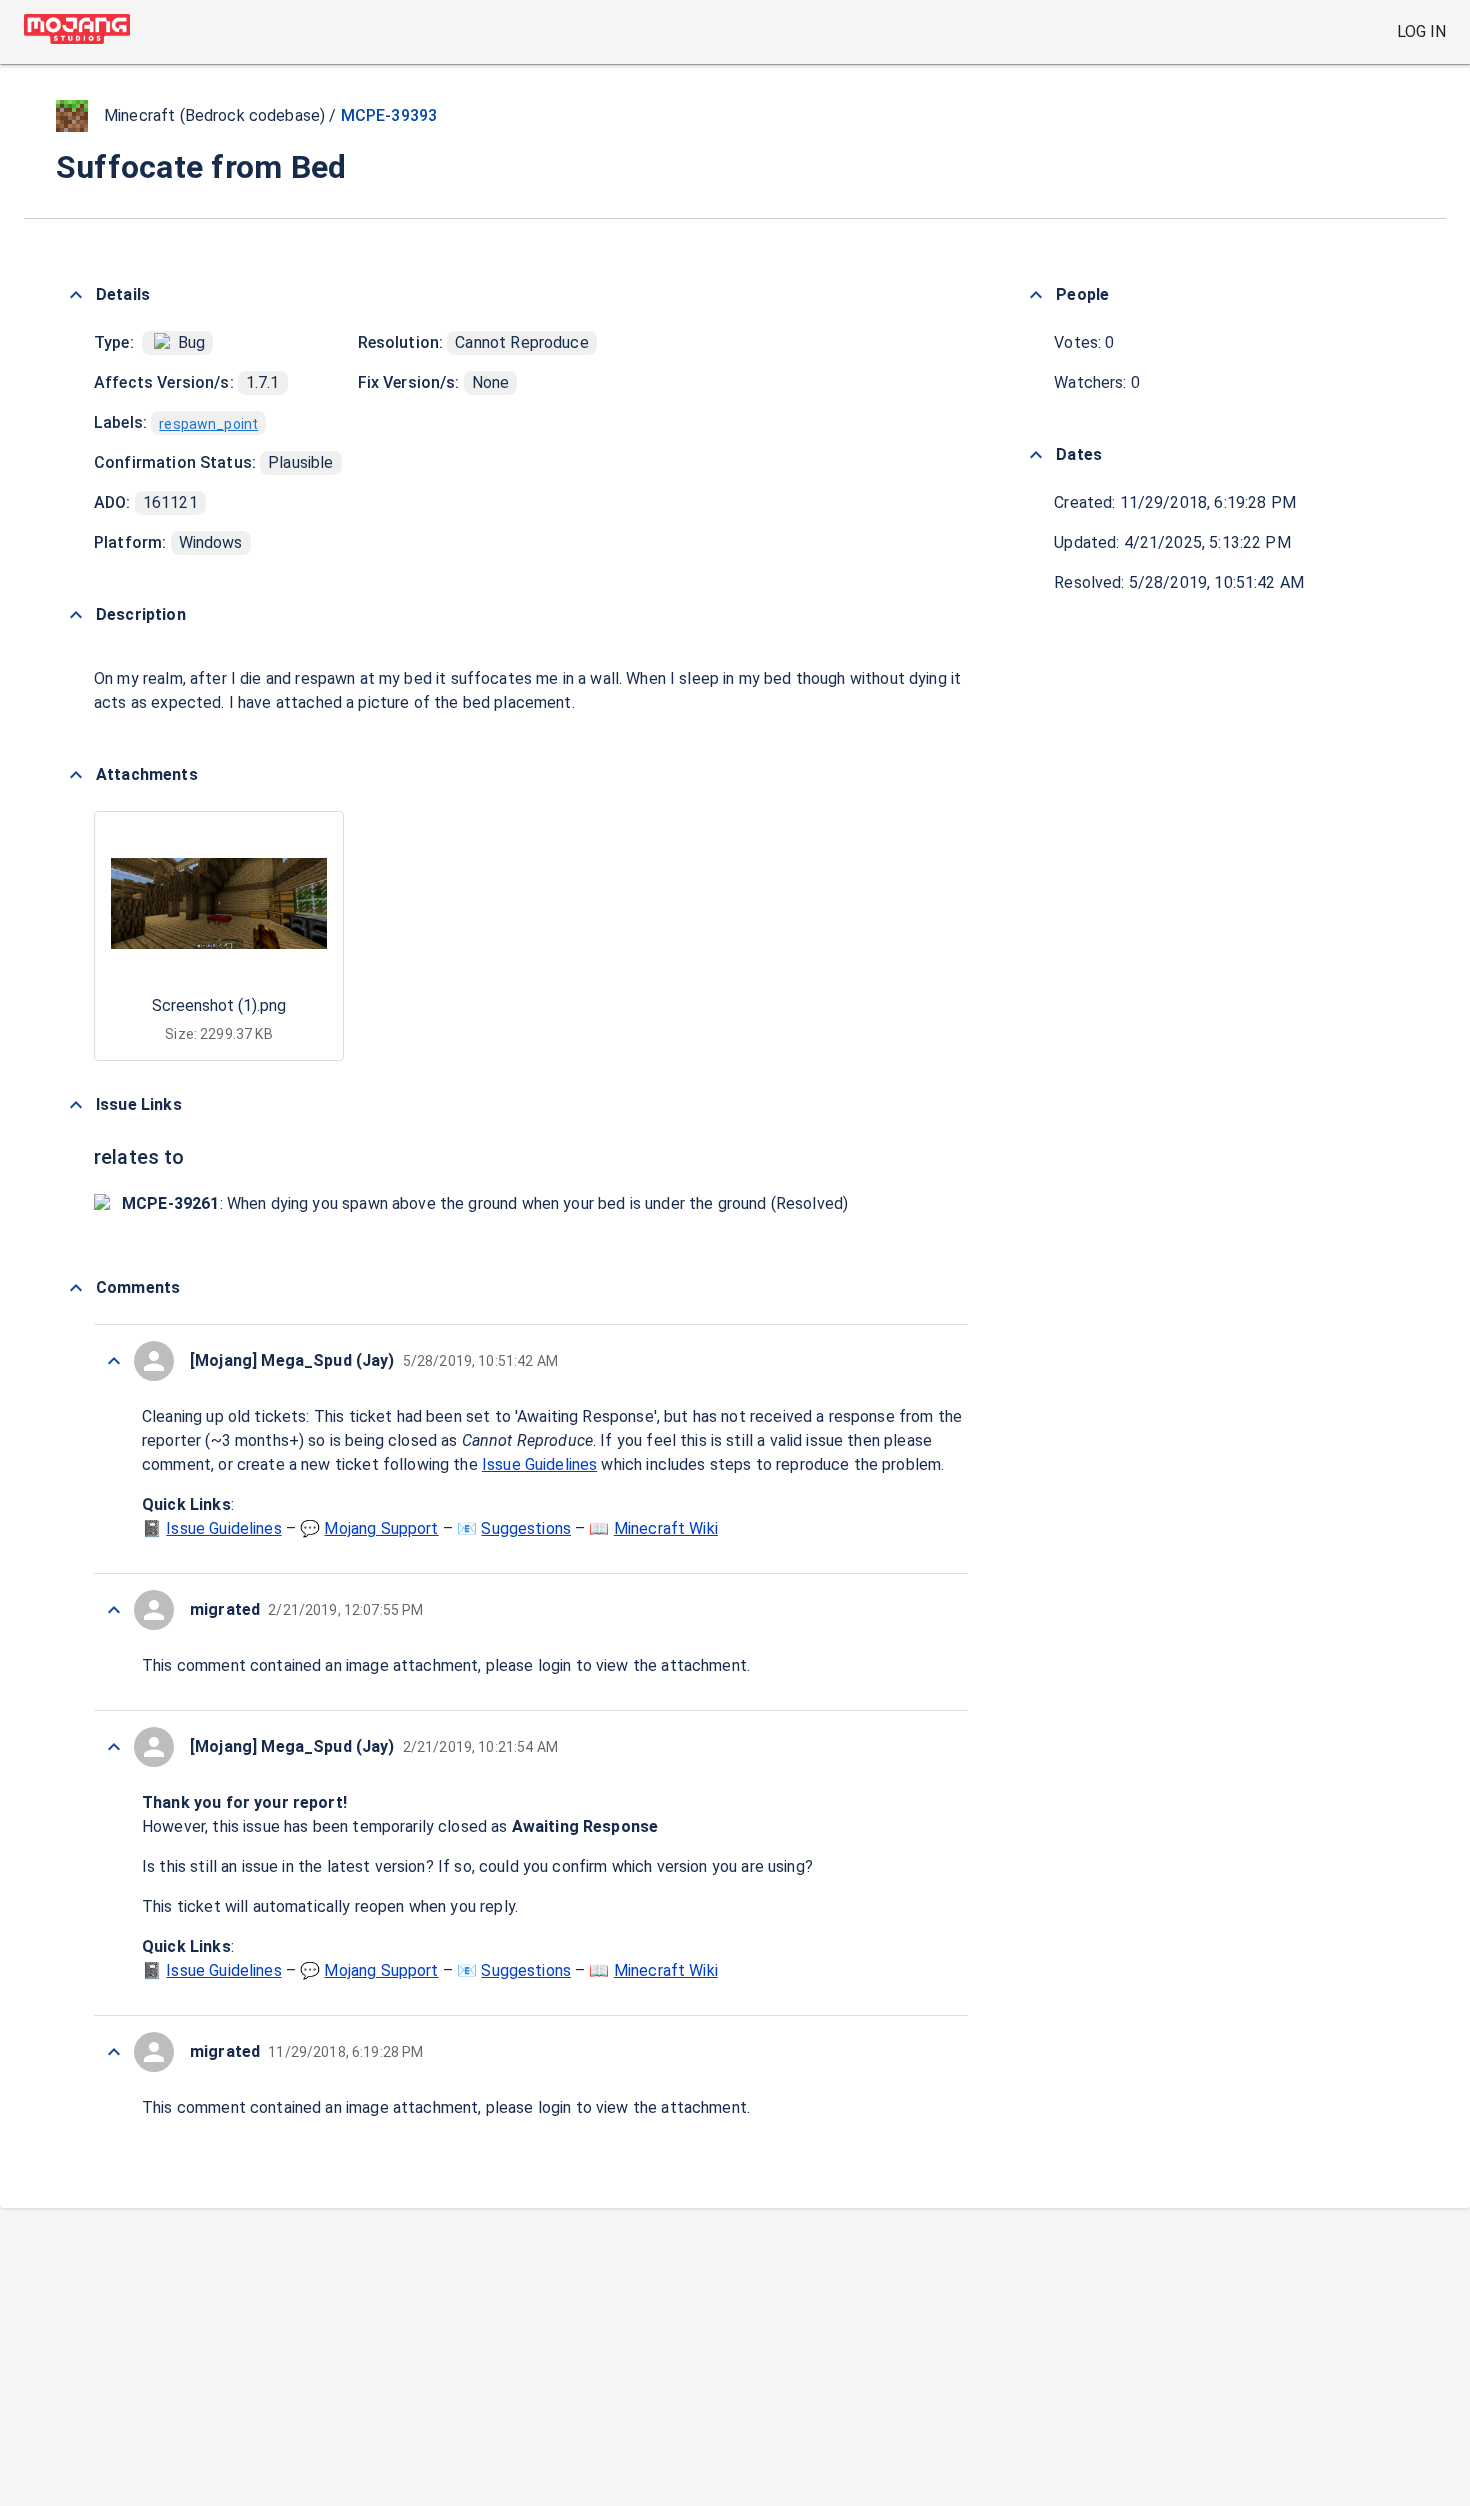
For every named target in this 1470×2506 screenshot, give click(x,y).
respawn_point (208, 424)
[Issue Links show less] (76, 1105)
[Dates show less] (1036, 455)
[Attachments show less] (76, 775)
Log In (1421, 31)
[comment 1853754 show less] (114, 1361)
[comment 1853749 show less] (114, 2052)
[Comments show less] (76, 1288)
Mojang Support (381, 1528)
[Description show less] (76, 615)
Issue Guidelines (539, 1464)
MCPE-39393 (389, 115)
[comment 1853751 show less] (114, 1747)
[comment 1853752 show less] (114, 1610)
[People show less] (1036, 295)
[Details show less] (76, 295)
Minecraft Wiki (666, 1528)
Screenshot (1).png (219, 1005)
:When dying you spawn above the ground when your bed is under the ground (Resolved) (485, 1203)
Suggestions (526, 1528)
